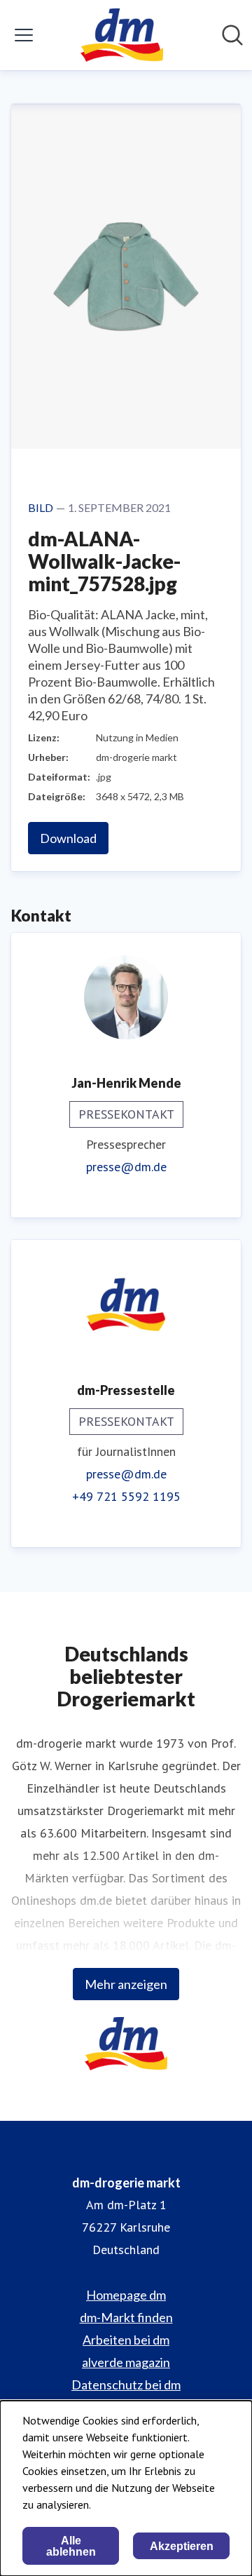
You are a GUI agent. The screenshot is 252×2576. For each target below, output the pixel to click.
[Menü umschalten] (24, 35)
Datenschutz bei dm (126, 2385)
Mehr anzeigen (126, 1984)
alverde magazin (126, 2362)
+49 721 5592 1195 (126, 1496)
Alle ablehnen (71, 2546)
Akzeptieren (182, 2546)
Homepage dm (126, 2295)
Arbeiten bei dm (126, 2340)
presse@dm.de (126, 1167)
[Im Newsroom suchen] (232, 35)
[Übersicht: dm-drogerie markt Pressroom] (121, 35)
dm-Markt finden (126, 2317)
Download (68, 838)
